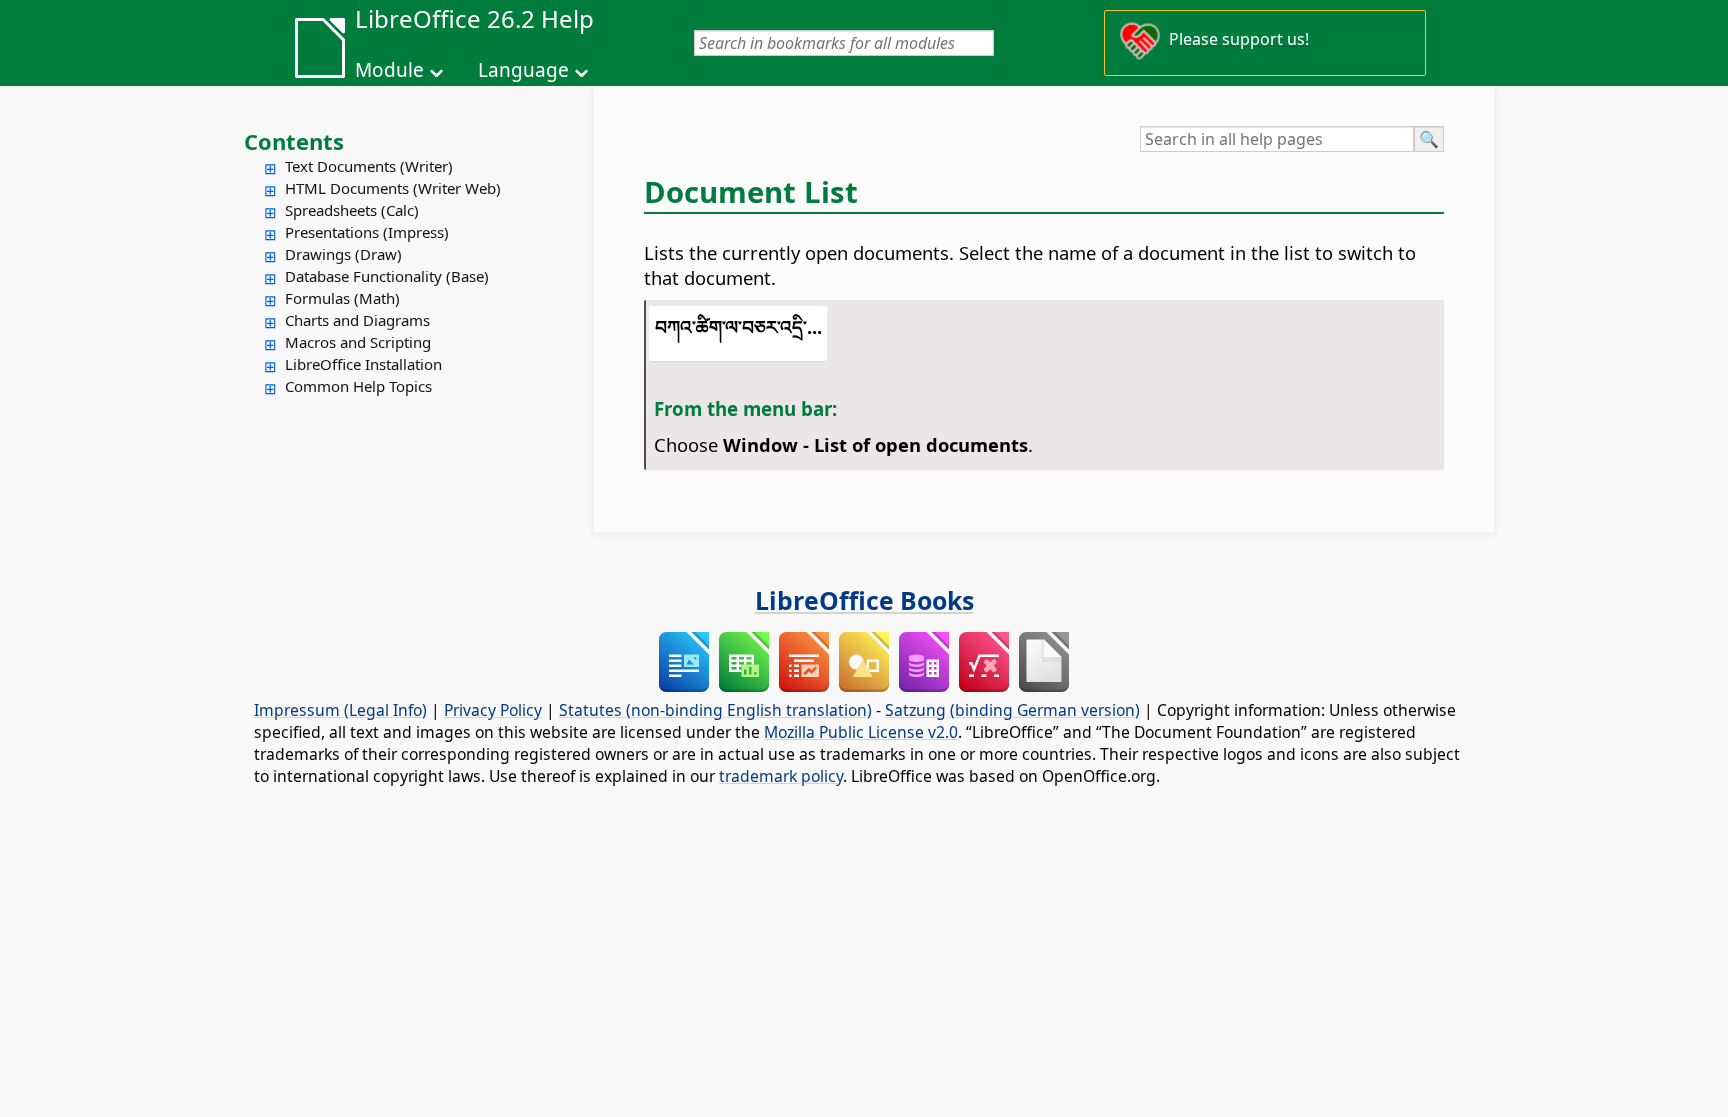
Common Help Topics (358, 386)
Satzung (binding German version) (1012, 710)
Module (389, 70)
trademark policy (781, 776)
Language (523, 70)
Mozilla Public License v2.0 (861, 732)
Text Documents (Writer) (369, 166)
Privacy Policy (493, 710)
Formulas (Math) (342, 298)
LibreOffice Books (864, 600)
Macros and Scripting (358, 342)
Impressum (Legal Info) (340, 710)
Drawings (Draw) (343, 254)
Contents (294, 141)
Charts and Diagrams (357, 320)
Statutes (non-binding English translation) (715, 710)
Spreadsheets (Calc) (352, 210)
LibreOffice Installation (363, 364)
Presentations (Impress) (367, 232)
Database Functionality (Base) (387, 276)
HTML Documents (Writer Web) (393, 188)
